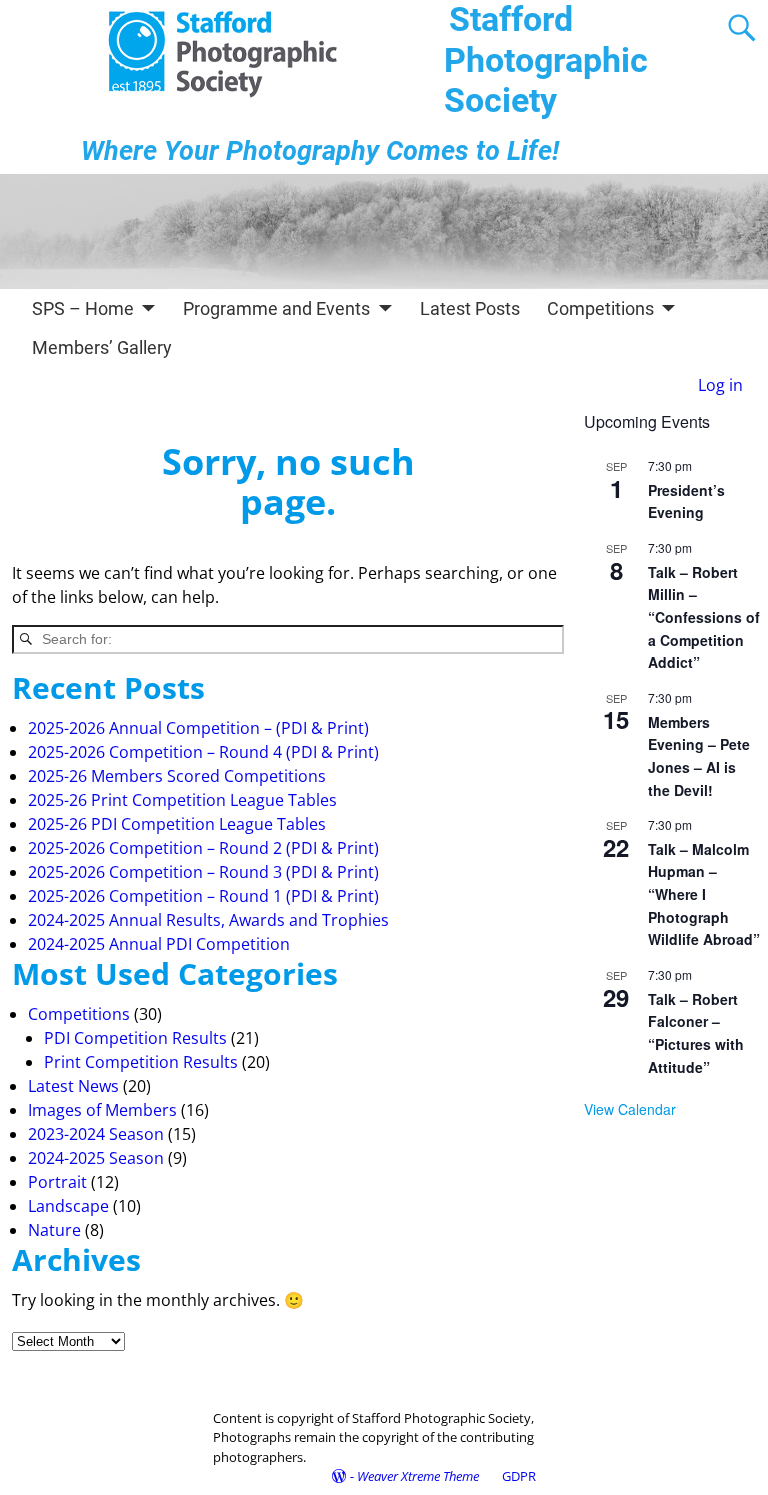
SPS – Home (83, 308)
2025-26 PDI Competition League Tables (177, 824)
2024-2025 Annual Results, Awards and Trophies (208, 920)
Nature (54, 1230)
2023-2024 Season (96, 1134)
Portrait (57, 1182)
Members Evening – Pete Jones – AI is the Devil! (699, 756)
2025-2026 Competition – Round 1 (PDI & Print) (203, 896)
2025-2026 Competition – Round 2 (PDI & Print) (203, 848)
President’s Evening (686, 501)
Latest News (73, 1086)
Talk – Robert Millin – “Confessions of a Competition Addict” (704, 617)
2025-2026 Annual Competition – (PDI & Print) (198, 728)
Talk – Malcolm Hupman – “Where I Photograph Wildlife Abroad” (704, 894)
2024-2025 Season (96, 1158)
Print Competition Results (141, 1062)
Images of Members (102, 1110)
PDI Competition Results (135, 1038)
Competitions (600, 308)
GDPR (519, 1476)
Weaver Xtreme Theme (418, 1476)
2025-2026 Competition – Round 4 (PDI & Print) (203, 752)
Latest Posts (470, 308)
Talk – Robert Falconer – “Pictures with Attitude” (696, 1033)
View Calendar (630, 1109)
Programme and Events (276, 308)
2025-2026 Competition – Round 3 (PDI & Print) (203, 872)
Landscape (68, 1206)
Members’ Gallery (102, 347)
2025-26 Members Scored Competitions (177, 776)
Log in (720, 385)
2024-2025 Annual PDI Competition (159, 944)
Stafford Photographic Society (546, 60)
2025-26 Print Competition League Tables (182, 800)
